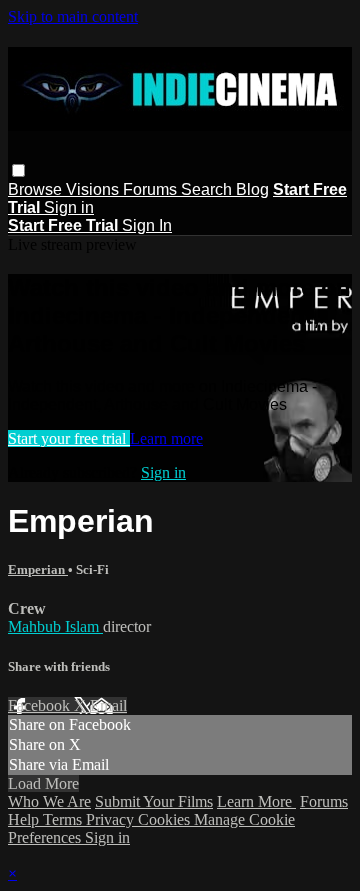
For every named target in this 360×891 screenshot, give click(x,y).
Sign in (69, 207)
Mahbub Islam (55, 626)
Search (208, 189)
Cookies (166, 819)
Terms (64, 819)
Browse (37, 189)
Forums (152, 189)
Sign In (147, 225)
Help (25, 819)
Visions (94, 189)
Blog (252, 189)
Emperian (38, 569)
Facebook (41, 705)
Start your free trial (69, 438)
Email (108, 705)
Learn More (256, 801)
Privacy (112, 819)
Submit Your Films (154, 801)
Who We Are (49, 801)
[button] (18, 170)
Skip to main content (73, 16)
